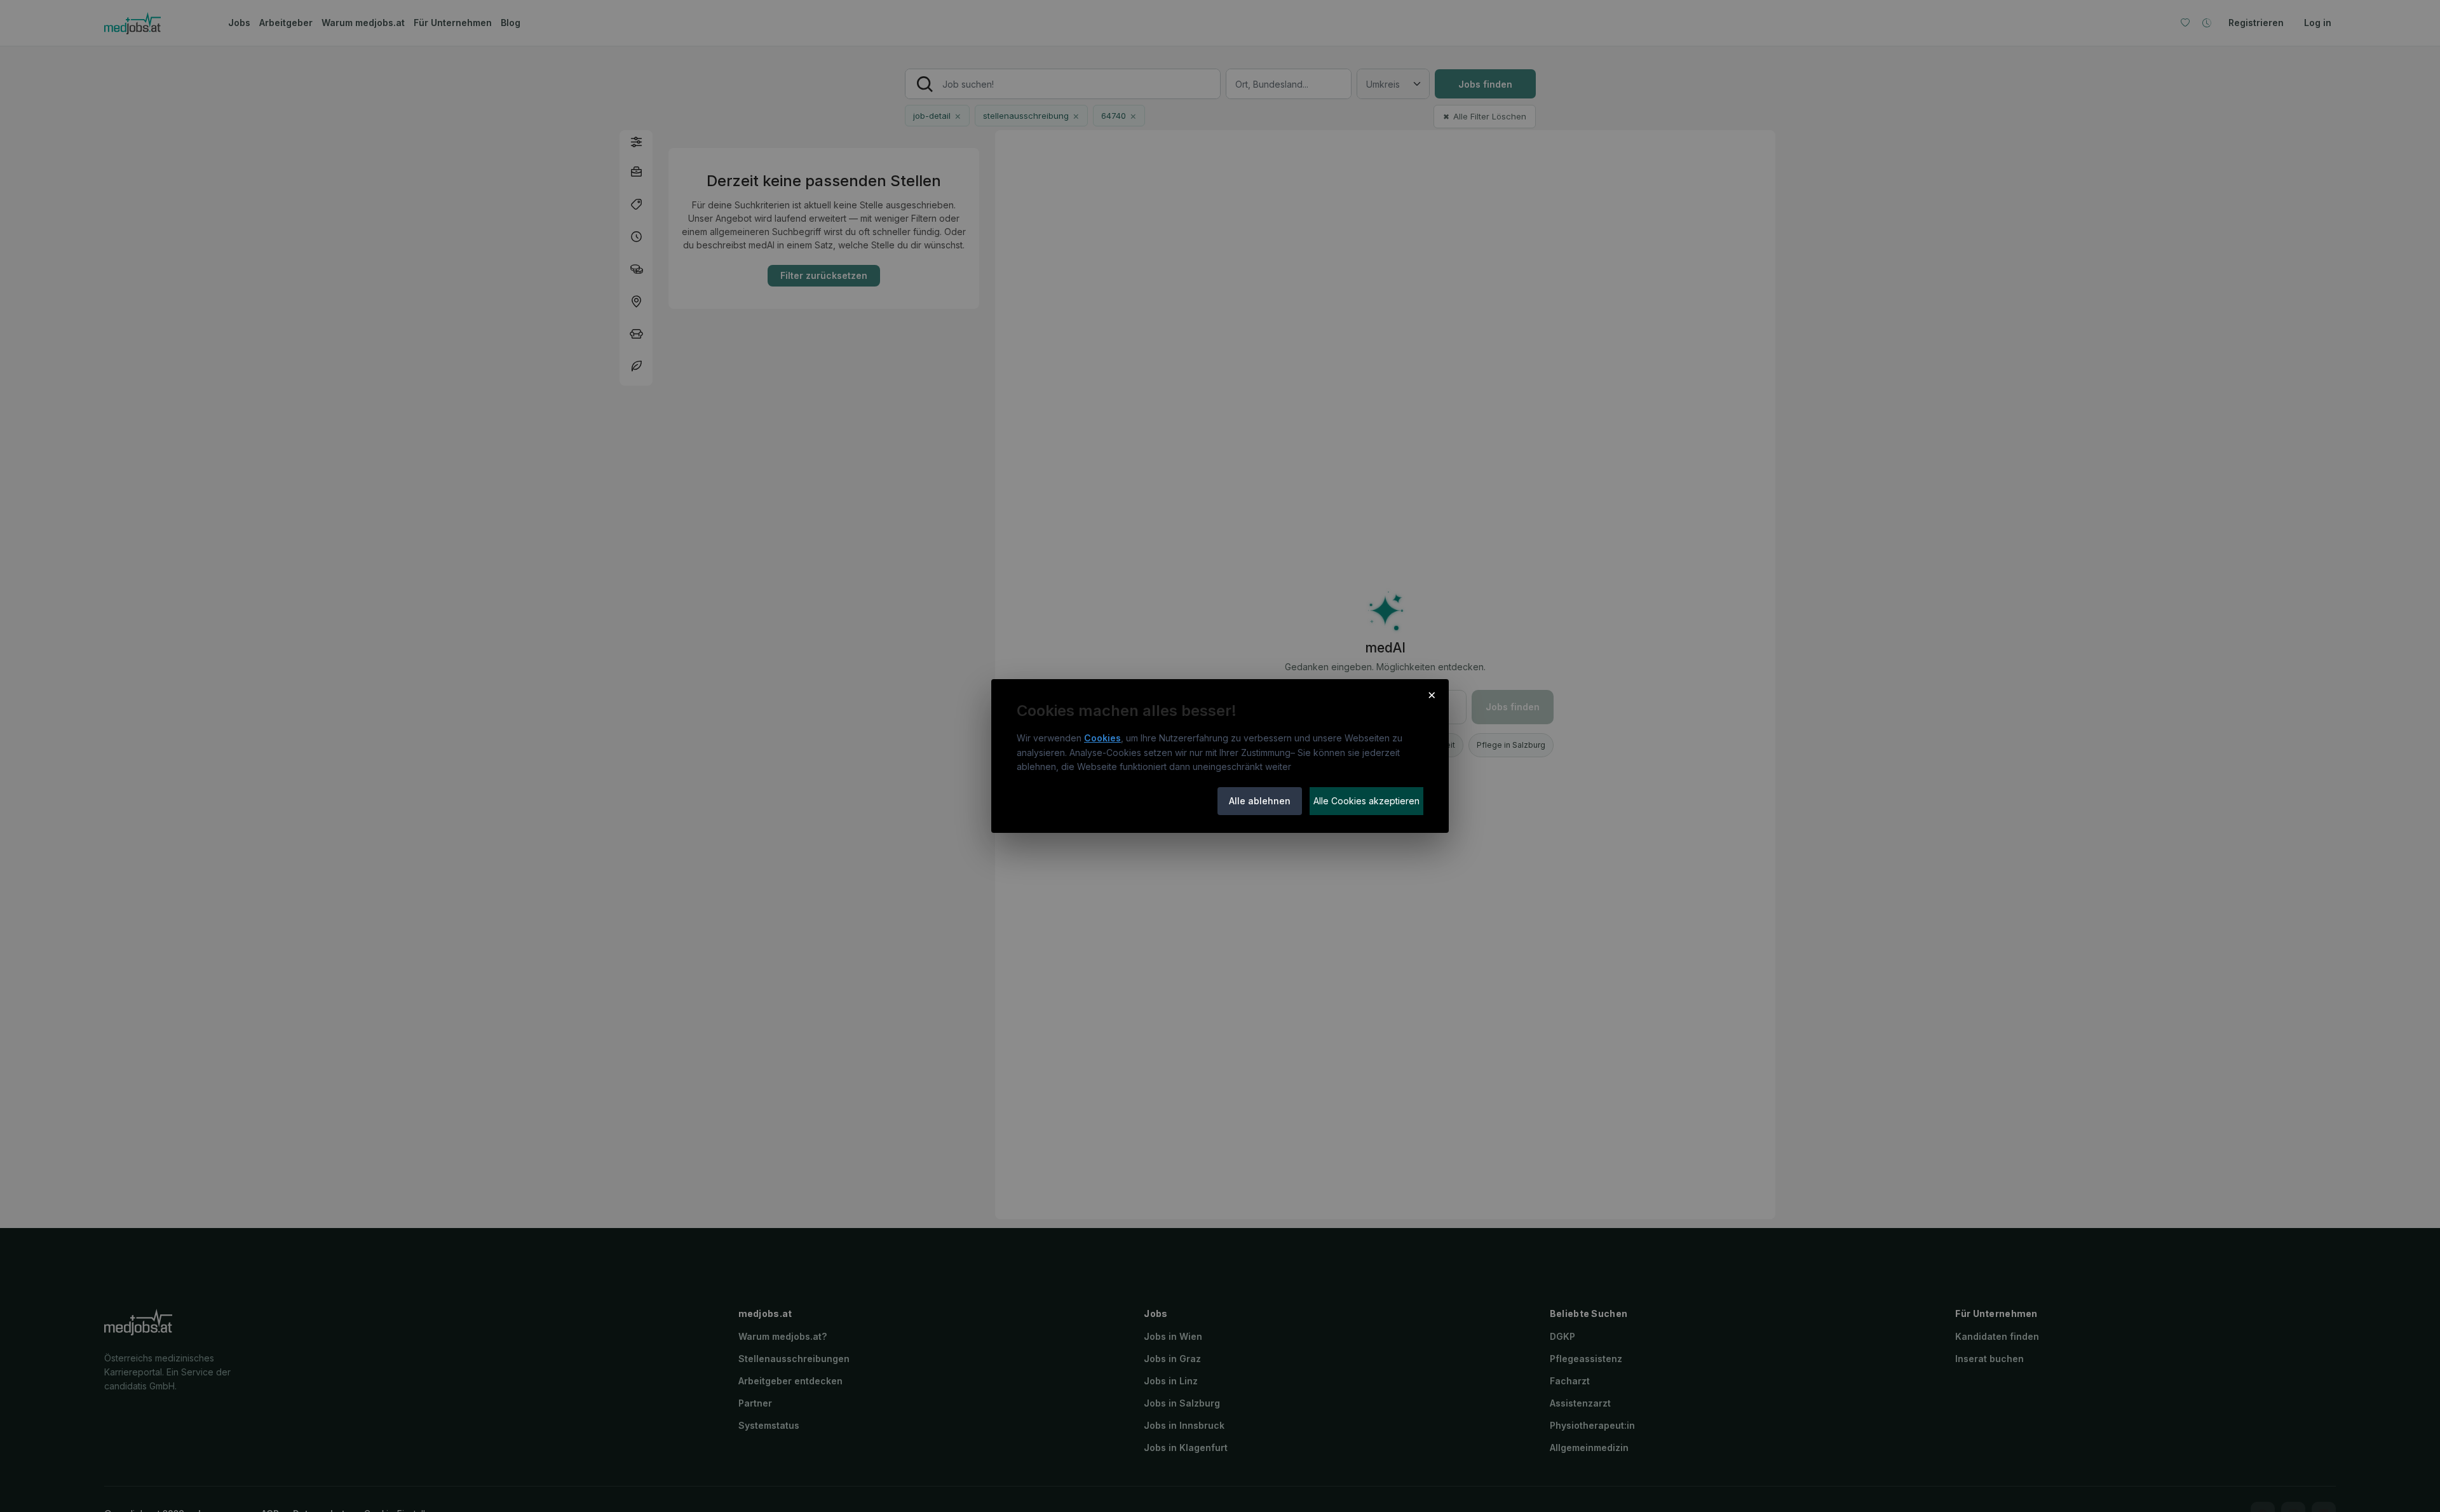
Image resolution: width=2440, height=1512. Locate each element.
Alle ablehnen (1260, 801)
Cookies (1102, 738)
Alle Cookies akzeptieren (1366, 801)
